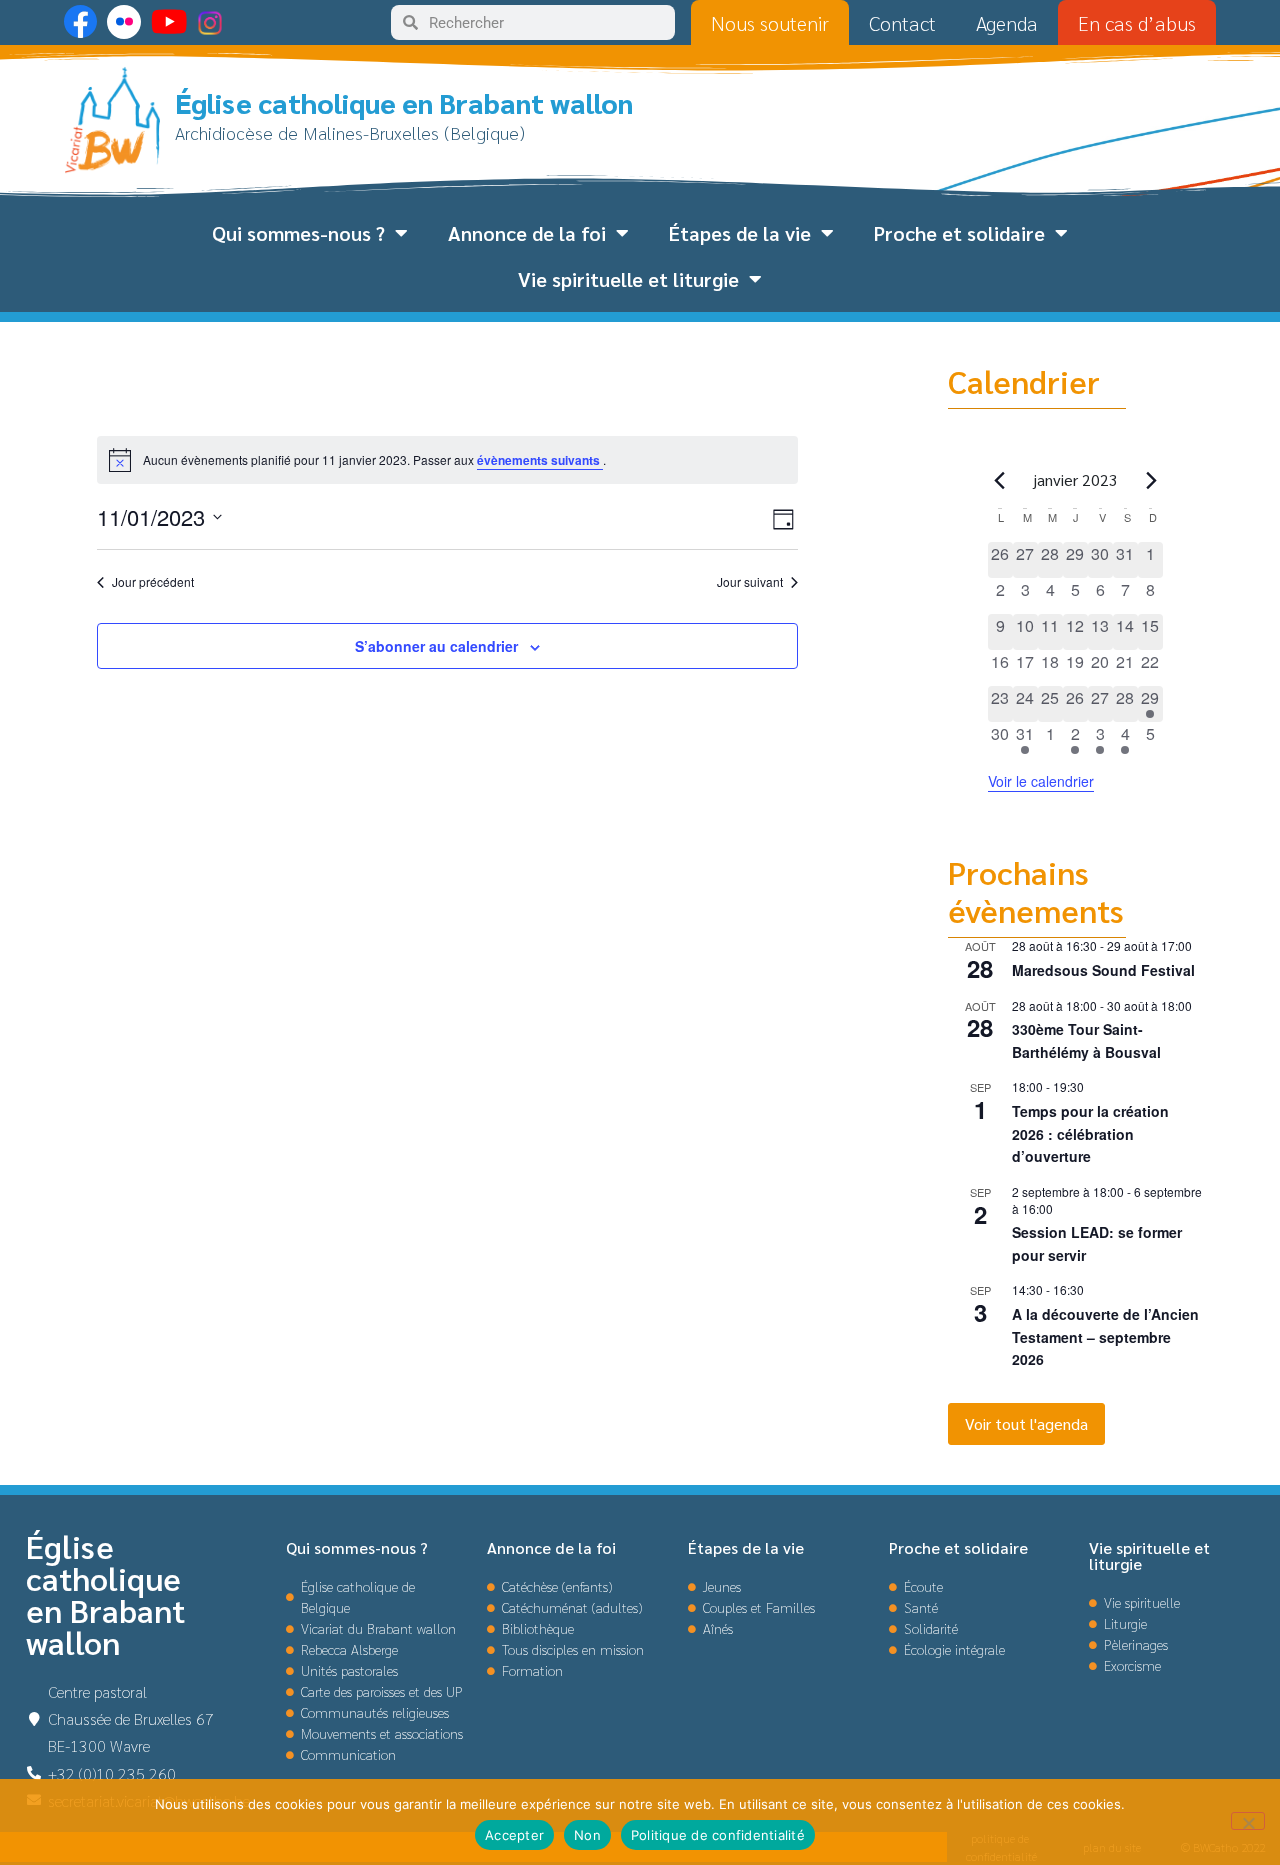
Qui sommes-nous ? (298, 233)
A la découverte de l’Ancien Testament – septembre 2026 (1105, 1336)
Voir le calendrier (1041, 781)
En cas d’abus (1137, 23)
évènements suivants (540, 460)
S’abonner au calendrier (436, 646)
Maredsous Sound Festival (1103, 970)
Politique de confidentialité (718, 1835)
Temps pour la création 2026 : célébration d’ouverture (1090, 1133)
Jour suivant (750, 582)
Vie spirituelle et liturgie (628, 279)
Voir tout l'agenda (1026, 1423)
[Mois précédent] (1000, 480)
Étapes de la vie (740, 233)
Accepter (514, 1835)
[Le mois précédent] (1151, 480)
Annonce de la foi (527, 233)
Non (587, 1835)
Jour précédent (153, 582)
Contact (902, 23)
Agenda (1007, 23)
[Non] (1248, 1821)
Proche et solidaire (959, 233)
